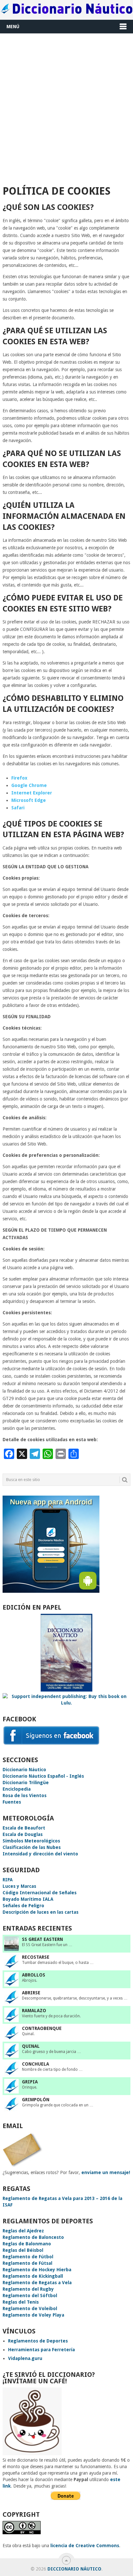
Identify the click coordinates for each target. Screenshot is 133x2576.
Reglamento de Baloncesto (33, 2237)
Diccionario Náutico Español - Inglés (43, 1776)
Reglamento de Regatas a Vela (37, 2283)
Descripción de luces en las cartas (41, 1912)
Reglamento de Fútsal (27, 2263)
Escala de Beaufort (24, 1828)
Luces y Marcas (19, 1886)
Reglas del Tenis (21, 2302)
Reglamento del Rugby (28, 2289)
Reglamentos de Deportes (38, 2341)
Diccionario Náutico (24, 1770)
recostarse (36, 1957)
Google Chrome (29, 785)
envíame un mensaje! (106, 2172)
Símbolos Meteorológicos (31, 1841)
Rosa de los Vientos (25, 1795)
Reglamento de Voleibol (30, 2308)
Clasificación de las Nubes (32, 1847)
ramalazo (34, 2011)
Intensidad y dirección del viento (40, 1854)
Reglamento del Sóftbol (30, 2296)
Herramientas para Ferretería (41, 2350)
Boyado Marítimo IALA (28, 1899)
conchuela (36, 2064)
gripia (30, 2082)
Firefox (19, 778)
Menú (13, 27)
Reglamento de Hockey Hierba (37, 2270)
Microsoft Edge (29, 800)
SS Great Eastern (42, 1939)
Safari (18, 808)
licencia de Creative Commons (85, 2546)
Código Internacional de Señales (40, 1893)
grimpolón (36, 2100)
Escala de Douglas (23, 1834)
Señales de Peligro (23, 1906)
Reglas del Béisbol (23, 2250)
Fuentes (12, 1802)
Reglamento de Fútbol (28, 2257)
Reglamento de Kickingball (33, 2276)
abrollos (34, 1975)
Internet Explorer (32, 793)
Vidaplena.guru (25, 2358)
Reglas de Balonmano (27, 2244)
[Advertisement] (66, 107)
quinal (31, 2046)
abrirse (31, 1993)
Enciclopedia (17, 1789)
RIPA (8, 1880)
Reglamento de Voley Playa (33, 2315)
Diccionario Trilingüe (26, 1783)
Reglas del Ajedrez (23, 2231)
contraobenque (42, 2028)
